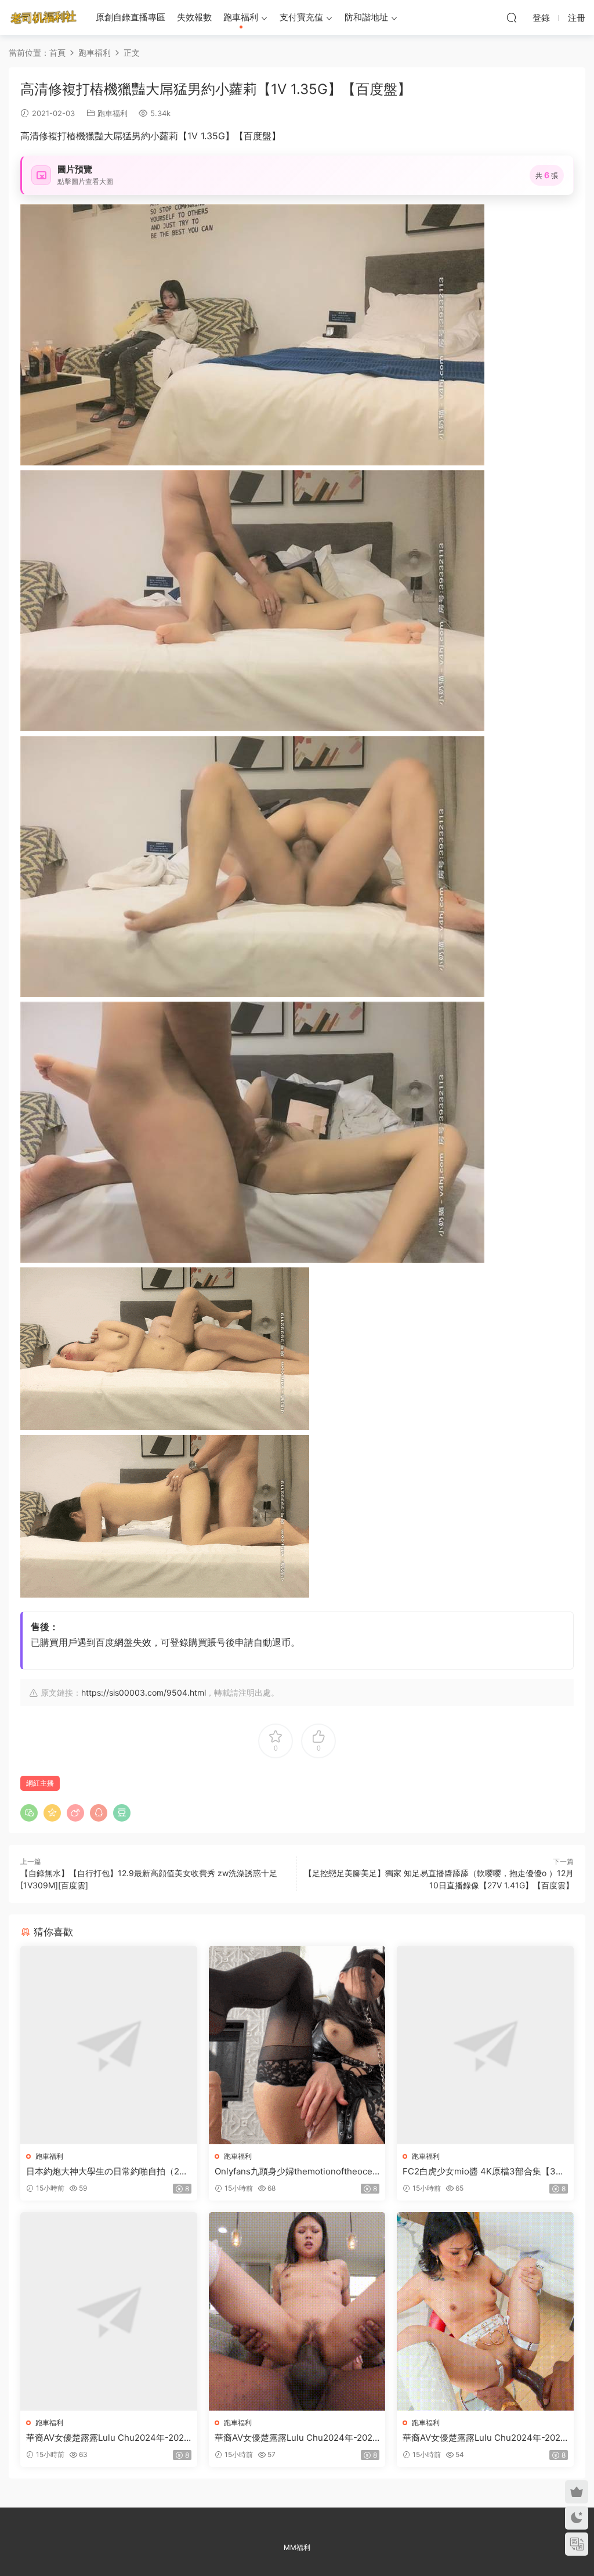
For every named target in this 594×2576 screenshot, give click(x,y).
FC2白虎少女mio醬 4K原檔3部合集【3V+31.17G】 (485, 2172)
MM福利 (297, 2547)
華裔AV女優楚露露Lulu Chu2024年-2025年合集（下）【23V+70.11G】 (484, 2438)
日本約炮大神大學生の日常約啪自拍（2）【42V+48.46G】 (107, 2172)
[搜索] (512, 17)
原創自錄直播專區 (131, 17)
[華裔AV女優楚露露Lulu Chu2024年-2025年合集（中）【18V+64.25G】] (297, 2311)
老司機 (44, 17)
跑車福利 (241, 17)
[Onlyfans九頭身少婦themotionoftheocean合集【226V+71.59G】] (297, 2045)
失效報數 (194, 17)
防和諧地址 (366, 17)
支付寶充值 (301, 17)
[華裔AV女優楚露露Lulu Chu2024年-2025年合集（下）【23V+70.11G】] (485, 2311)
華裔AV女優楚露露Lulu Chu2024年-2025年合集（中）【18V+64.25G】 (296, 2438)
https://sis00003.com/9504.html (144, 1692)
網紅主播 (40, 1783)
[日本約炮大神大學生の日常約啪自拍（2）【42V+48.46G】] (109, 2045)
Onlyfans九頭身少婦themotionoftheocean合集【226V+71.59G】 (296, 2172)
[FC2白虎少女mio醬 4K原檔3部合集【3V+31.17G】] (485, 2045)
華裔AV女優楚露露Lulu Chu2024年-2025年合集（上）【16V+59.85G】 (108, 2438)
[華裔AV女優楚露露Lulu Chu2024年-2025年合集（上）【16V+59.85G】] (109, 2311)
